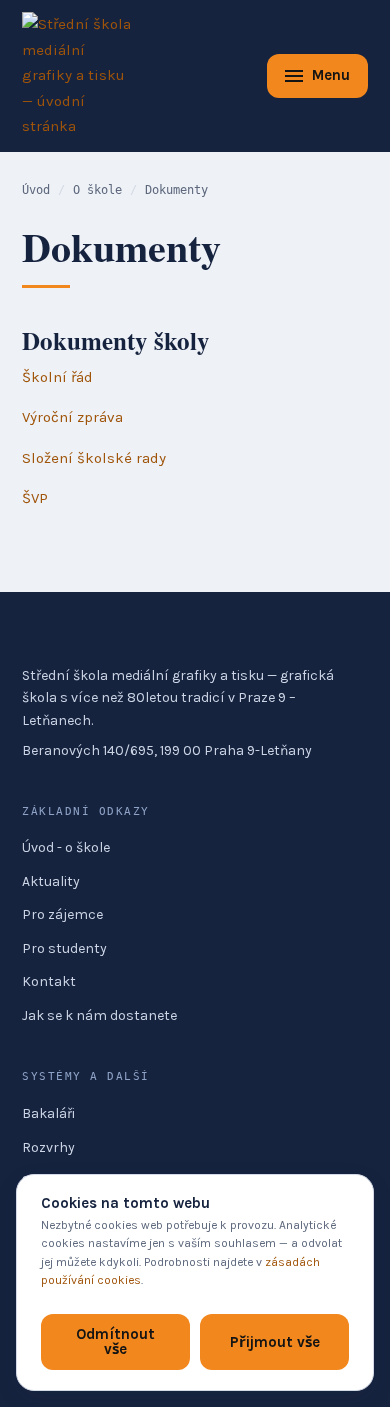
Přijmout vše (275, 1342)
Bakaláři (48, 1113)
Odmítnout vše (115, 1341)
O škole (97, 190)
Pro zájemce (62, 914)
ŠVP (35, 498)
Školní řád (57, 377)
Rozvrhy (48, 1147)
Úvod (36, 190)
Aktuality (51, 881)
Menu (331, 75)
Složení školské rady (94, 458)
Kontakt (49, 981)
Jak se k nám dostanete (99, 1015)
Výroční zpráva (72, 417)
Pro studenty (64, 948)
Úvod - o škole (66, 847)
